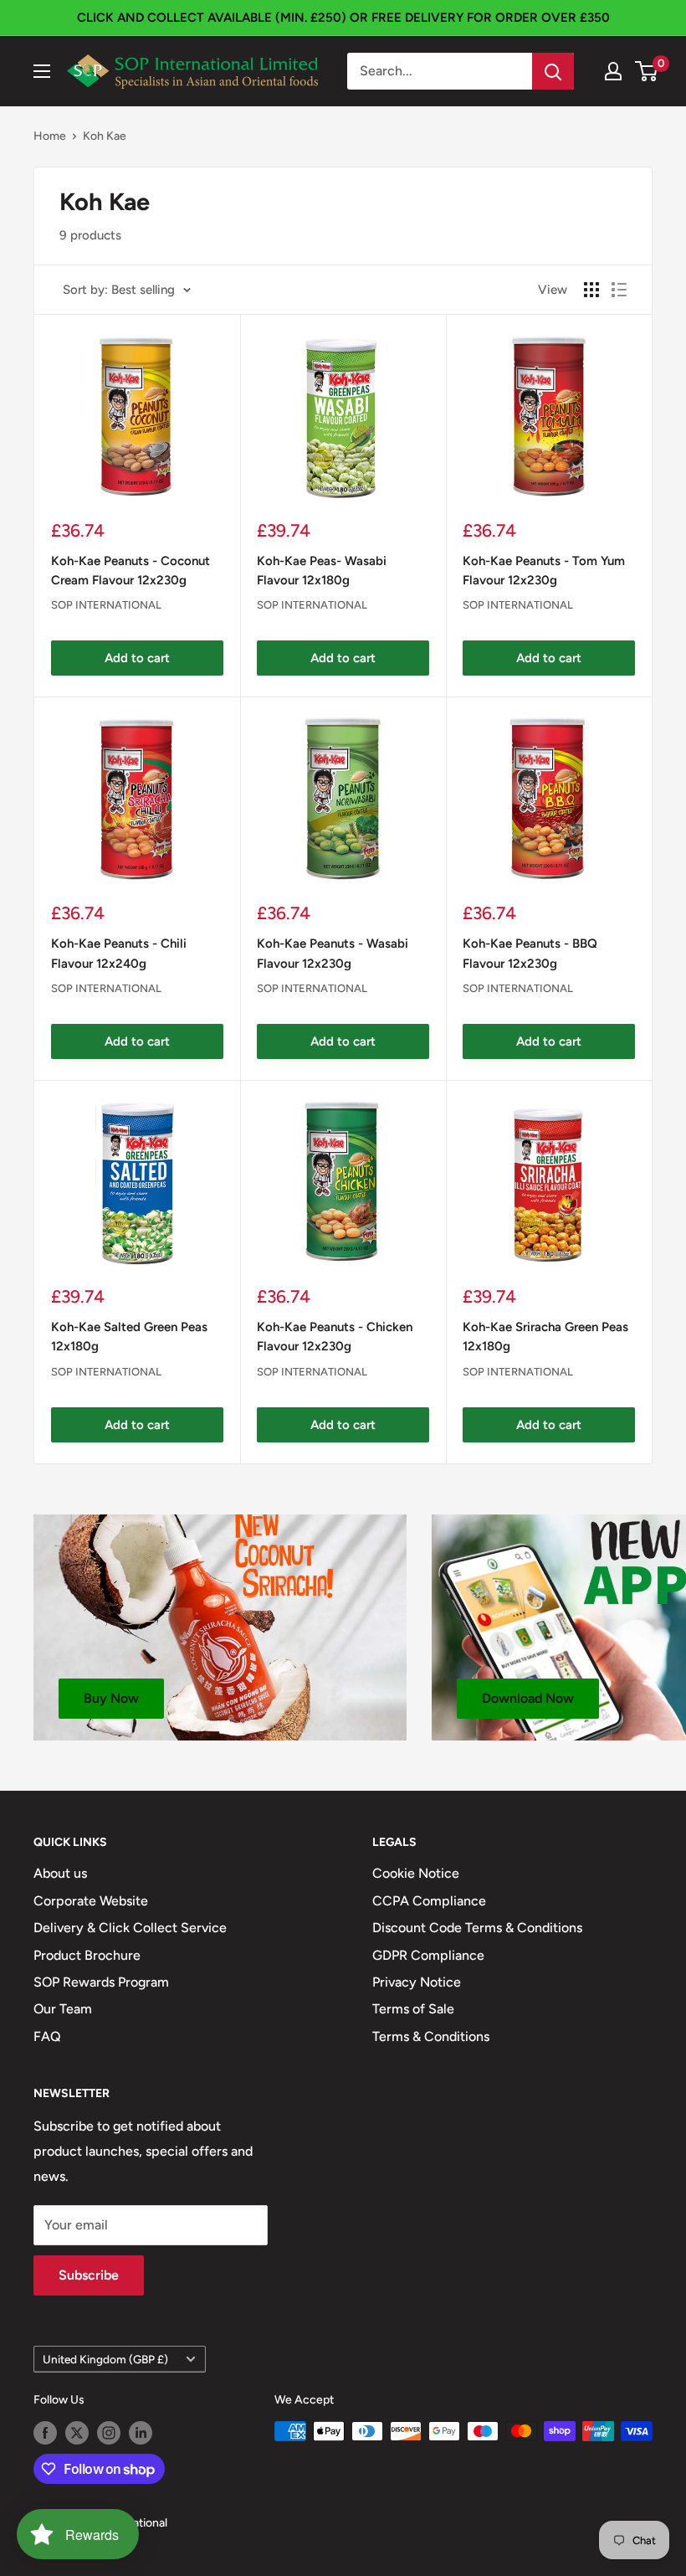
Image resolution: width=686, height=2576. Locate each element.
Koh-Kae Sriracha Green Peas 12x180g (545, 1337)
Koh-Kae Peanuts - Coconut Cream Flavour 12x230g (131, 571)
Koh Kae (105, 136)
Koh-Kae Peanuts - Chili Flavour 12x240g (119, 953)
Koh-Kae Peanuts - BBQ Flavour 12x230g (530, 953)
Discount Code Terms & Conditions (477, 1928)
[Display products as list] (619, 290)
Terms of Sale (413, 2009)
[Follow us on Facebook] (45, 2433)
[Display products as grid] (591, 290)
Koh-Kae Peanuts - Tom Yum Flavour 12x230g (544, 571)
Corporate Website (91, 1901)
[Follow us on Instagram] (109, 2433)
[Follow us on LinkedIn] (141, 2433)
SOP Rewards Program (101, 1982)
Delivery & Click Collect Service (130, 1928)
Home (50, 136)
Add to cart (137, 658)
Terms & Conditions (431, 2036)
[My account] (613, 71)
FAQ (47, 2036)
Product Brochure (87, 1955)
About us (60, 1873)
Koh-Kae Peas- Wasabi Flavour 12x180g (322, 571)
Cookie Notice (416, 1873)
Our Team (63, 2009)
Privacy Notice (417, 1982)
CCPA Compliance (429, 1901)
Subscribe (89, 2275)
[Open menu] (42, 71)
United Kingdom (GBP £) (105, 2359)
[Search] (553, 71)
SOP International (106, 605)
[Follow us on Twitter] (77, 2433)
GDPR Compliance (428, 1955)
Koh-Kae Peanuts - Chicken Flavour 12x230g (335, 1337)
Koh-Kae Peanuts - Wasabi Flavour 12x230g (333, 953)
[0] (647, 71)
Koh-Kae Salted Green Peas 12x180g (129, 1337)
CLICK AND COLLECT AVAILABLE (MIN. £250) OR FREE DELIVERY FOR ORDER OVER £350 (343, 18)
